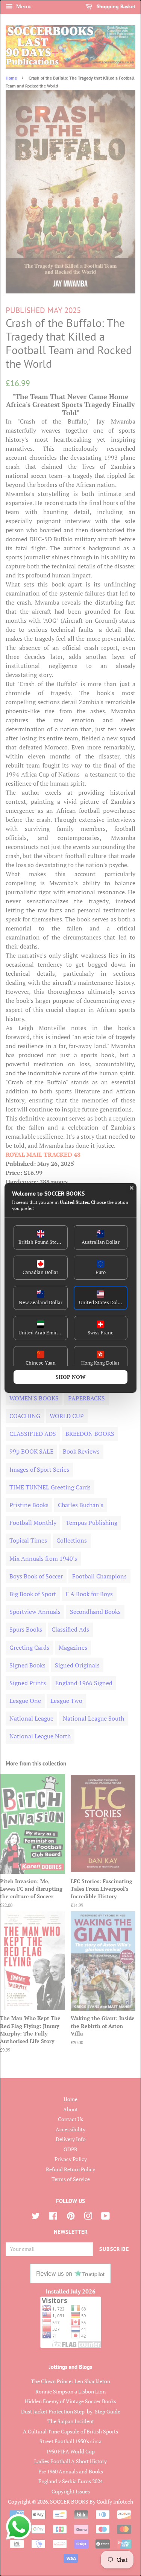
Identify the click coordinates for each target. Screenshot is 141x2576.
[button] (41, 1237)
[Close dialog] (132, 1188)
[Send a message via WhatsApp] (19, 2527)
